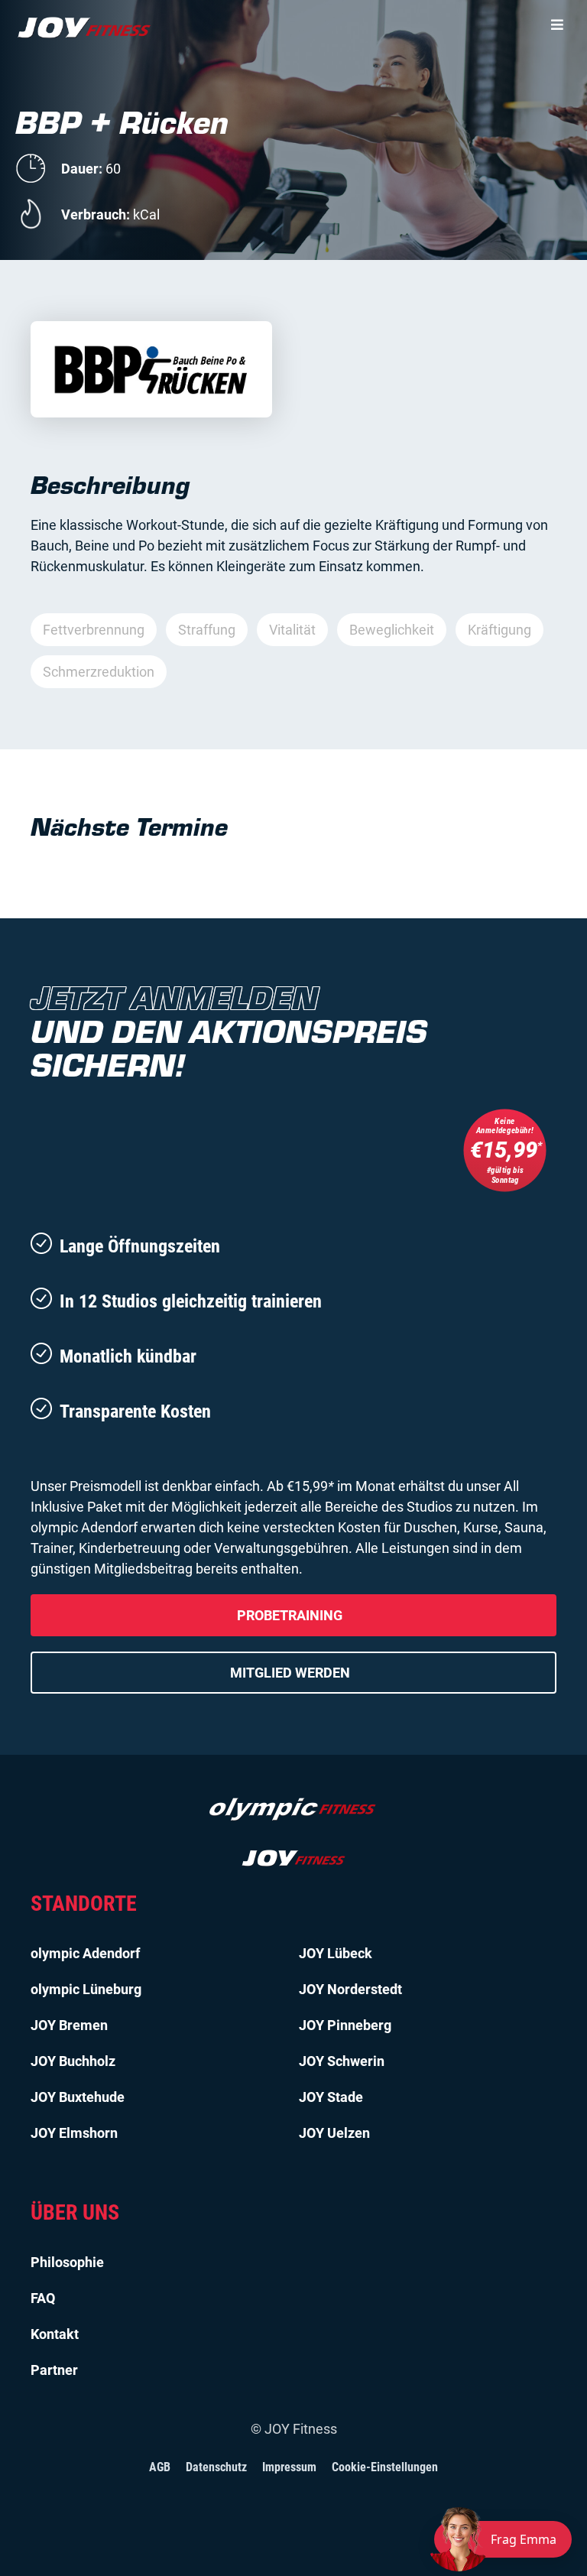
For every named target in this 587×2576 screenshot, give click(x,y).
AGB (160, 2467)
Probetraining (290, 1615)
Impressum (289, 2467)
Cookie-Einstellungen (385, 2467)
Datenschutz (216, 2467)
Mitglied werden (290, 1673)
